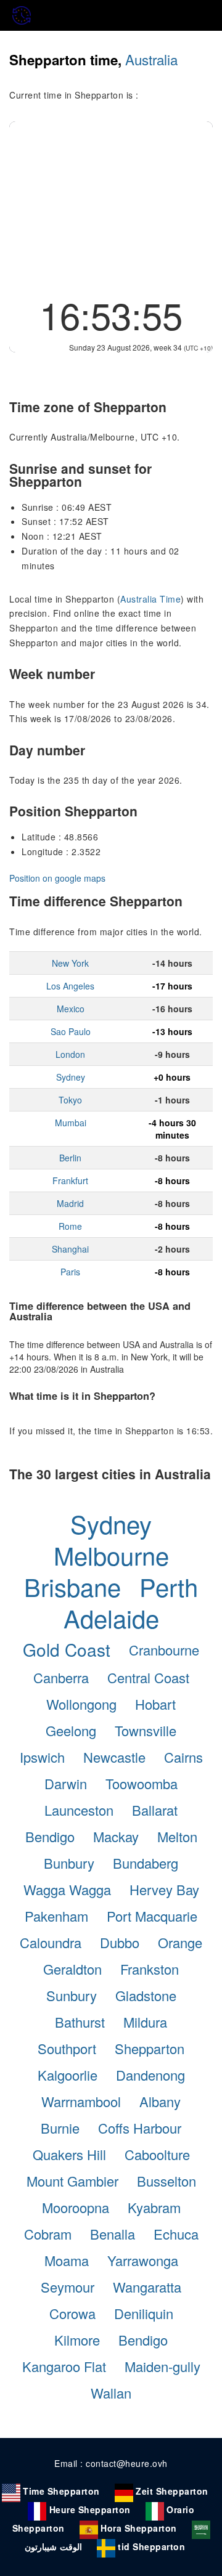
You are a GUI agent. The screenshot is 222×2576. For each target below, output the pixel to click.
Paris (70, 1272)
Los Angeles (70, 986)
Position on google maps (57, 878)
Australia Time (150, 599)
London (70, 1054)
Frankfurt (70, 1180)
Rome (70, 1226)
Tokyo (70, 1100)
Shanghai (70, 1249)
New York (70, 963)
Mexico (71, 1009)
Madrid (70, 1203)
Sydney (71, 1077)
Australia (151, 59)
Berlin (70, 1158)
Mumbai (71, 1123)
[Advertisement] (111, 205)
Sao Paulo (71, 1031)
